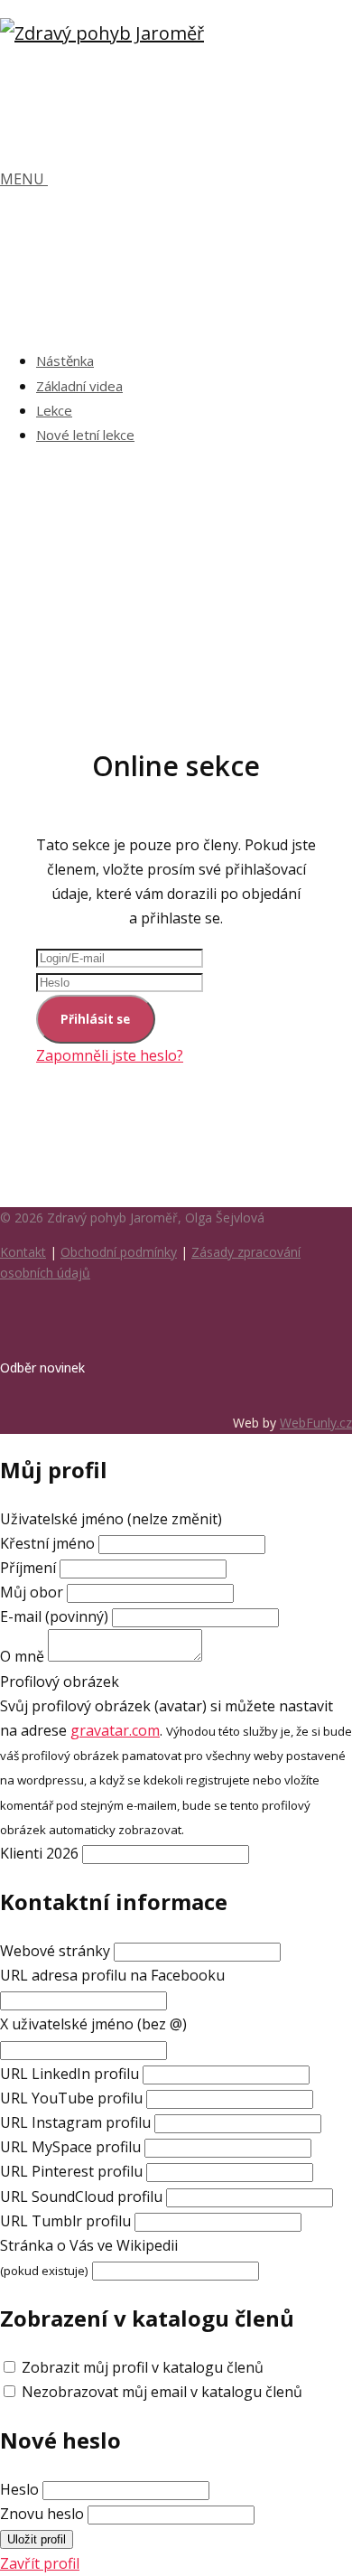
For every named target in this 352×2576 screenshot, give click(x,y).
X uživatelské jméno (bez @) (93, 2024)
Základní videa (79, 386)
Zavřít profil (40, 2563)
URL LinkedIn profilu (69, 2074)
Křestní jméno (49, 1543)
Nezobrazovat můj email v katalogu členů (162, 2392)
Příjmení (28, 1568)
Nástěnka (65, 361)
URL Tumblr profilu (65, 2221)
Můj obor (32, 1592)
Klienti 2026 (39, 1853)
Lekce (54, 410)
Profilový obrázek (60, 1681)
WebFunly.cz (316, 1423)
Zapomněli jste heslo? (110, 1055)
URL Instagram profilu (75, 2122)
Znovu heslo (42, 2514)
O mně (22, 1656)
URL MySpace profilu (70, 2147)
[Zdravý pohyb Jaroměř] (102, 33)
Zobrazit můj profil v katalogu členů (143, 2367)
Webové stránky (55, 1951)
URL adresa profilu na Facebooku (112, 1975)
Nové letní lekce (85, 435)
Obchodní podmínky (119, 1252)
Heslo (19, 2489)
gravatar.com (115, 1730)
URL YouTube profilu (71, 2098)
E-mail (54, 1616)
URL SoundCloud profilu (81, 2197)
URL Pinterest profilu (71, 2171)
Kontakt (23, 1252)
